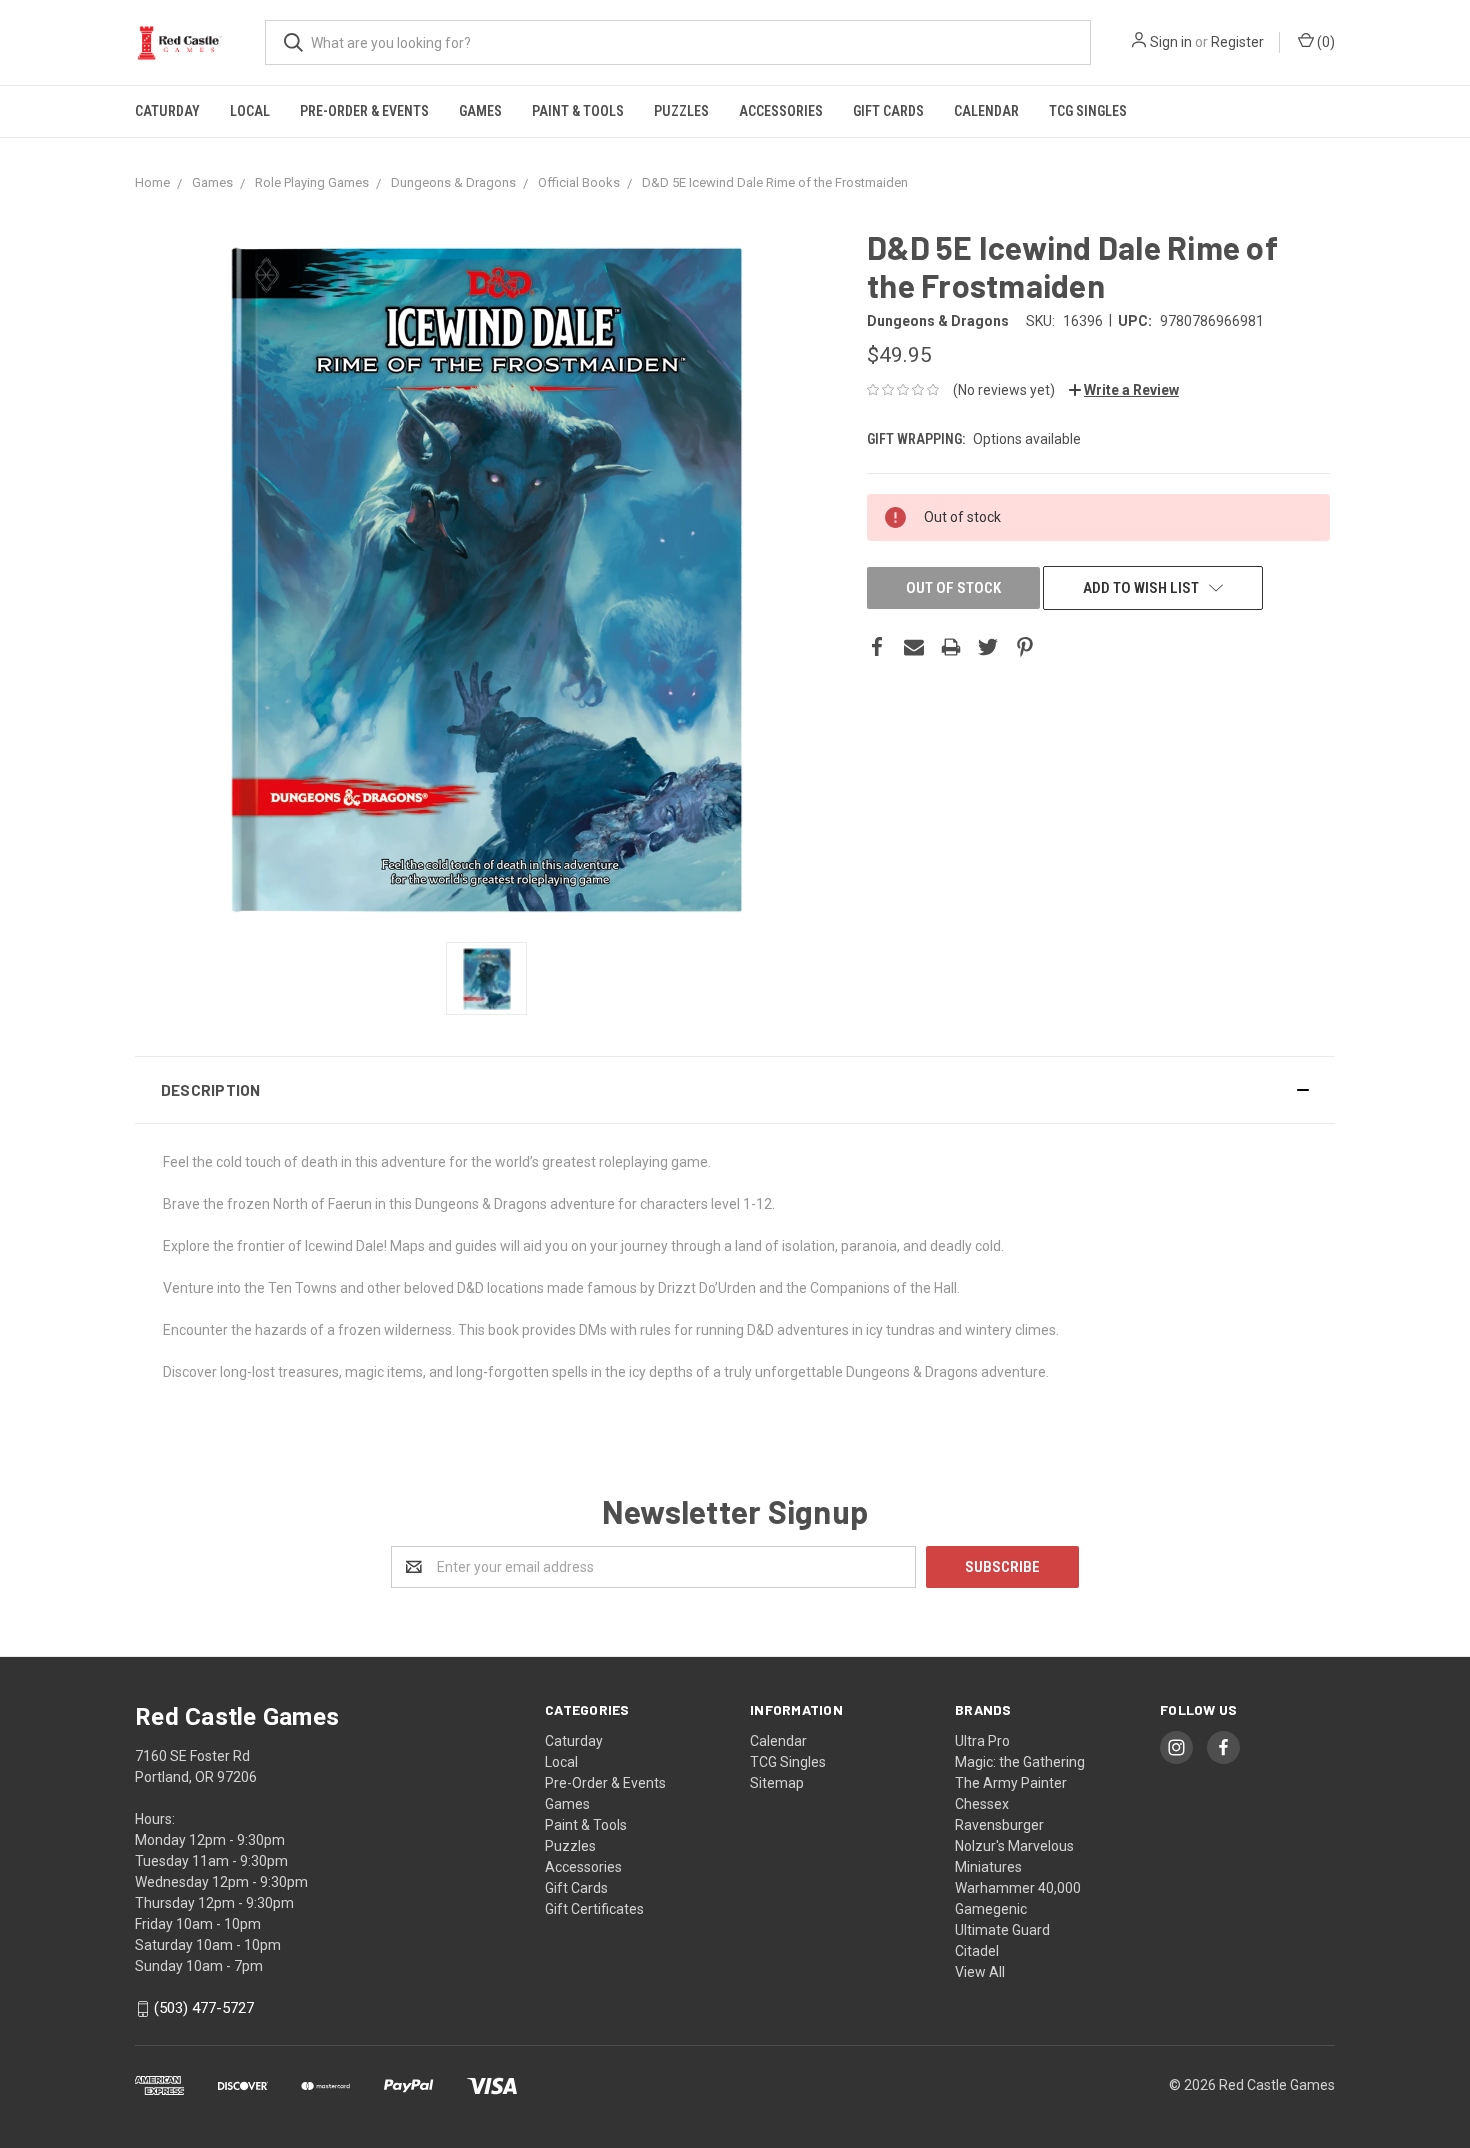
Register (1237, 42)
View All (980, 1972)
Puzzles (681, 111)
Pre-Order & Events (364, 111)
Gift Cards (888, 111)
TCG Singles (1088, 111)
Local (250, 111)
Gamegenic (991, 1909)
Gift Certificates (594, 1909)
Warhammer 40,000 (1018, 1888)
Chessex (982, 1804)
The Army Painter (1011, 1783)
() (1324, 42)
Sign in (1171, 42)
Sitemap (777, 1783)
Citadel (977, 1951)
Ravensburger (999, 1825)
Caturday (167, 111)
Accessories (781, 111)
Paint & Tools (578, 111)
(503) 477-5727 (204, 2009)
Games (480, 111)
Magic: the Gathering (1020, 1762)
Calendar (986, 111)
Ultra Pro (982, 1741)
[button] (735, 1090)
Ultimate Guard (1002, 1930)
